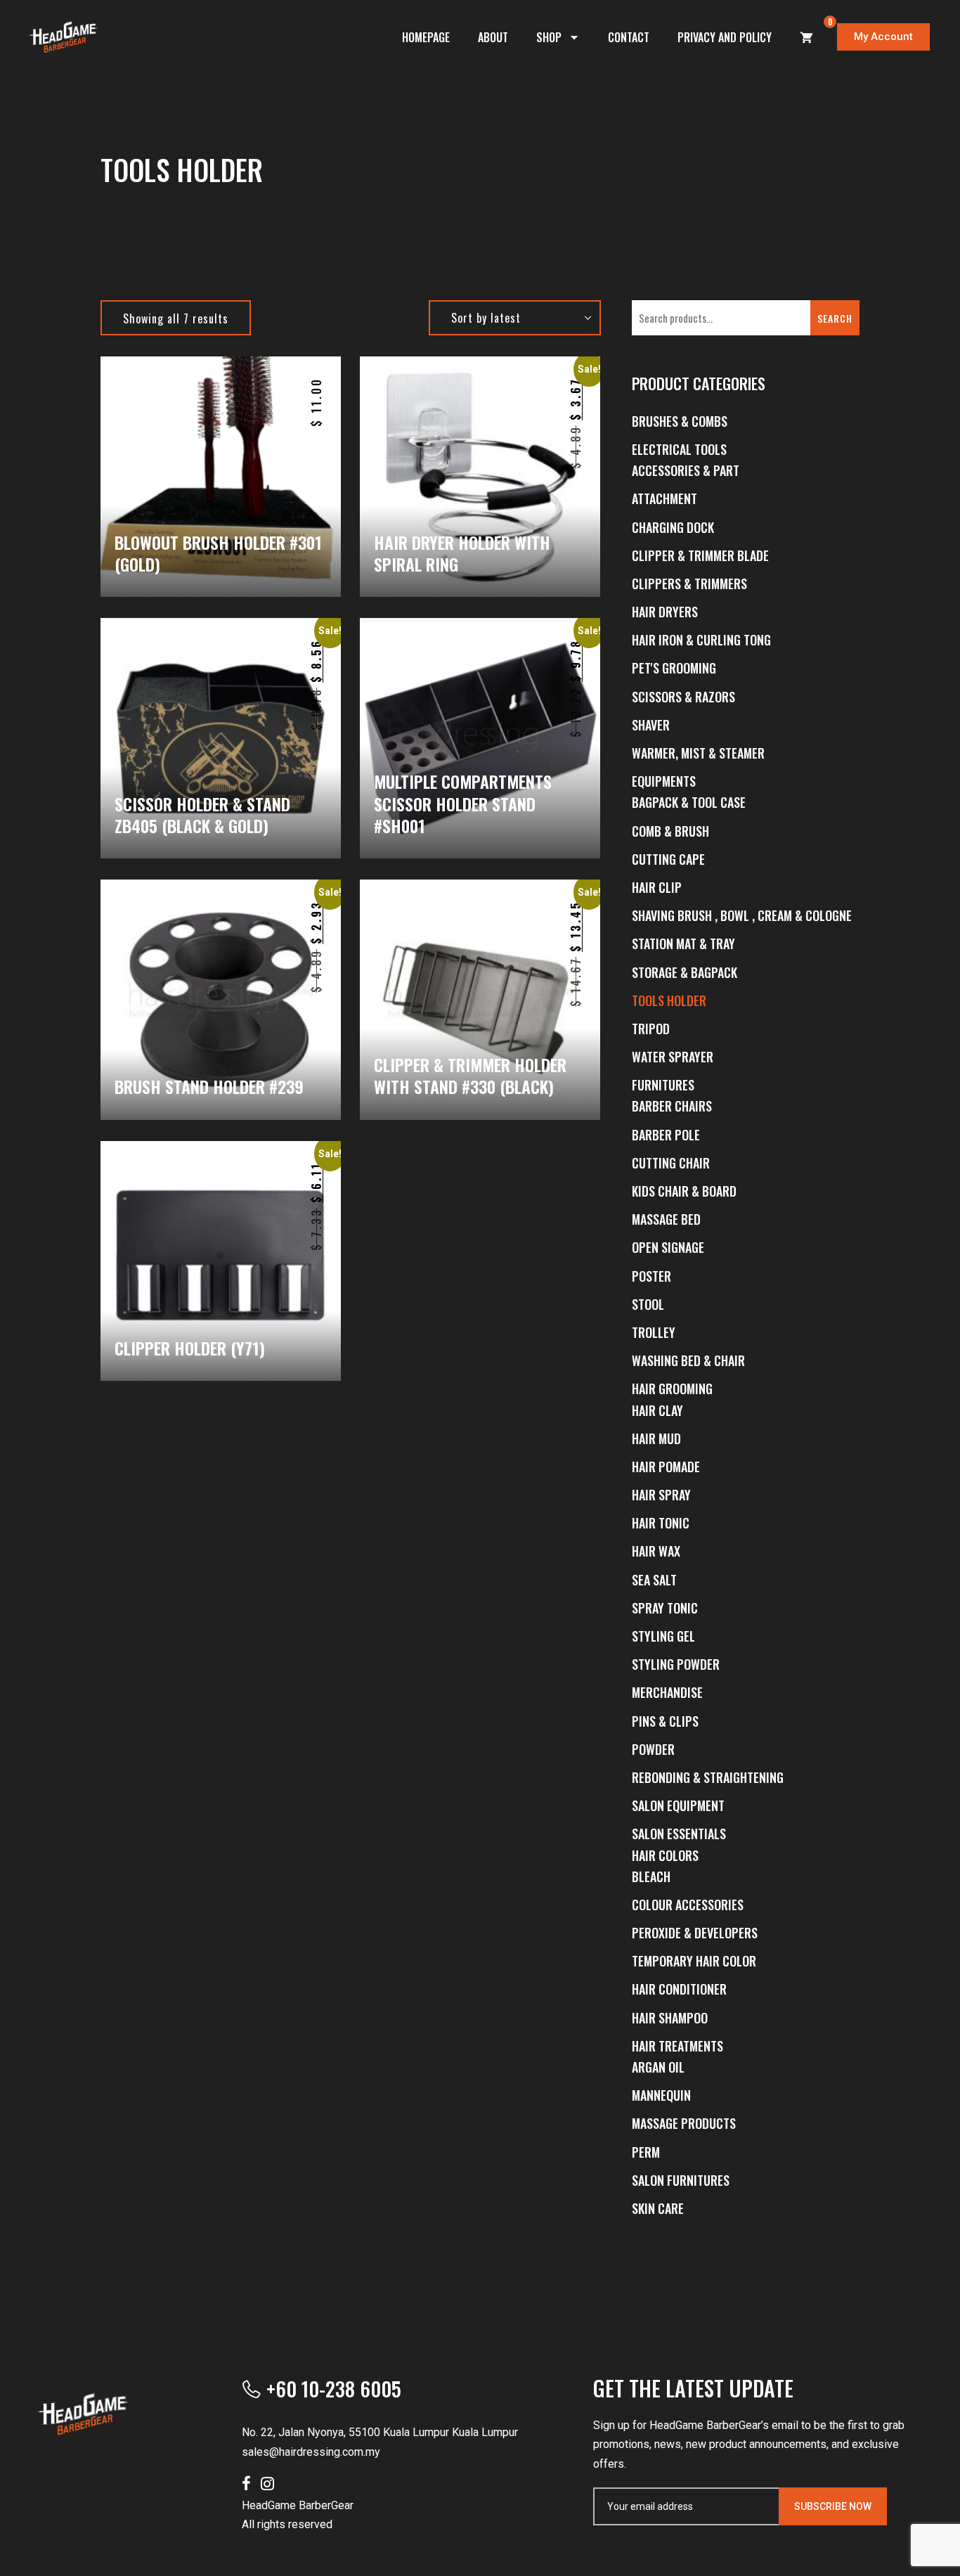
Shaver (651, 725)
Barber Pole (666, 1135)
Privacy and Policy (725, 37)
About (493, 37)
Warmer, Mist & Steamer (698, 753)
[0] (807, 37)
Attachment (664, 498)
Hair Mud (656, 1438)
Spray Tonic (665, 1608)
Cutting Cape (668, 859)
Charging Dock (673, 527)
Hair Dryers (665, 612)
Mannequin (661, 2095)
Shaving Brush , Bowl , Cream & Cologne (742, 915)
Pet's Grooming (674, 668)
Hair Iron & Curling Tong (701, 640)
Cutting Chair (671, 1163)
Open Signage (668, 1247)
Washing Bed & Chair (688, 1360)
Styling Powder (676, 1664)
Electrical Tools (679, 449)
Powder (653, 1749)
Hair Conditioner (679, 1989)
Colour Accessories (688, 1905)
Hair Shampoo (670, 2018)
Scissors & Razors (683, 697)
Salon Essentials (679, 1834)
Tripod (651, 1029)
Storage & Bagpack (685, 972)
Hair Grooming (672, 1389)
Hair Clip (657, 887)
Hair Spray (661, 1495)
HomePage (426, 37)
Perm (646, 2152)
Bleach (651, 1876)
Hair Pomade (666, 1467)
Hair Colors (665, 1855)
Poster (651, 1276)
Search (835, 318)
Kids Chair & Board (684, 1191)
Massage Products (684, 2123)
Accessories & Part (686, 470)
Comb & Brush (670, 831)
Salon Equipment (678, 1805)
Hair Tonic (661, 1523)
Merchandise (667, 1692)
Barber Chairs (672, 1106)
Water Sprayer (673, 1057)
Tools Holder (669, 1000)
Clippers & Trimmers (689, 584)
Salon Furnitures (681, 2180)
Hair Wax (656, 1551)
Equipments (664, 781)
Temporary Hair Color (694, 1961)
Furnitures (663, 1085)
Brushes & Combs (680, 421)
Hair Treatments (677, 2046)
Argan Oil (658, 2067)
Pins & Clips (665, 1721)
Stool (648, 1304)
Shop (549, 37)
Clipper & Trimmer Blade (700, 555)
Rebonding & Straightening (708, 1777)
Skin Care (658, 2208)
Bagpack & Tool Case (689, 802)
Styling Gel (663, 1636)
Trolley (654, 1332)
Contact (629, 37)
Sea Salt (654, 1580)
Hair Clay (657, 1410)
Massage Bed (666, 1219)
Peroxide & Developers (695, 1933)
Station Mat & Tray (683, 944)
